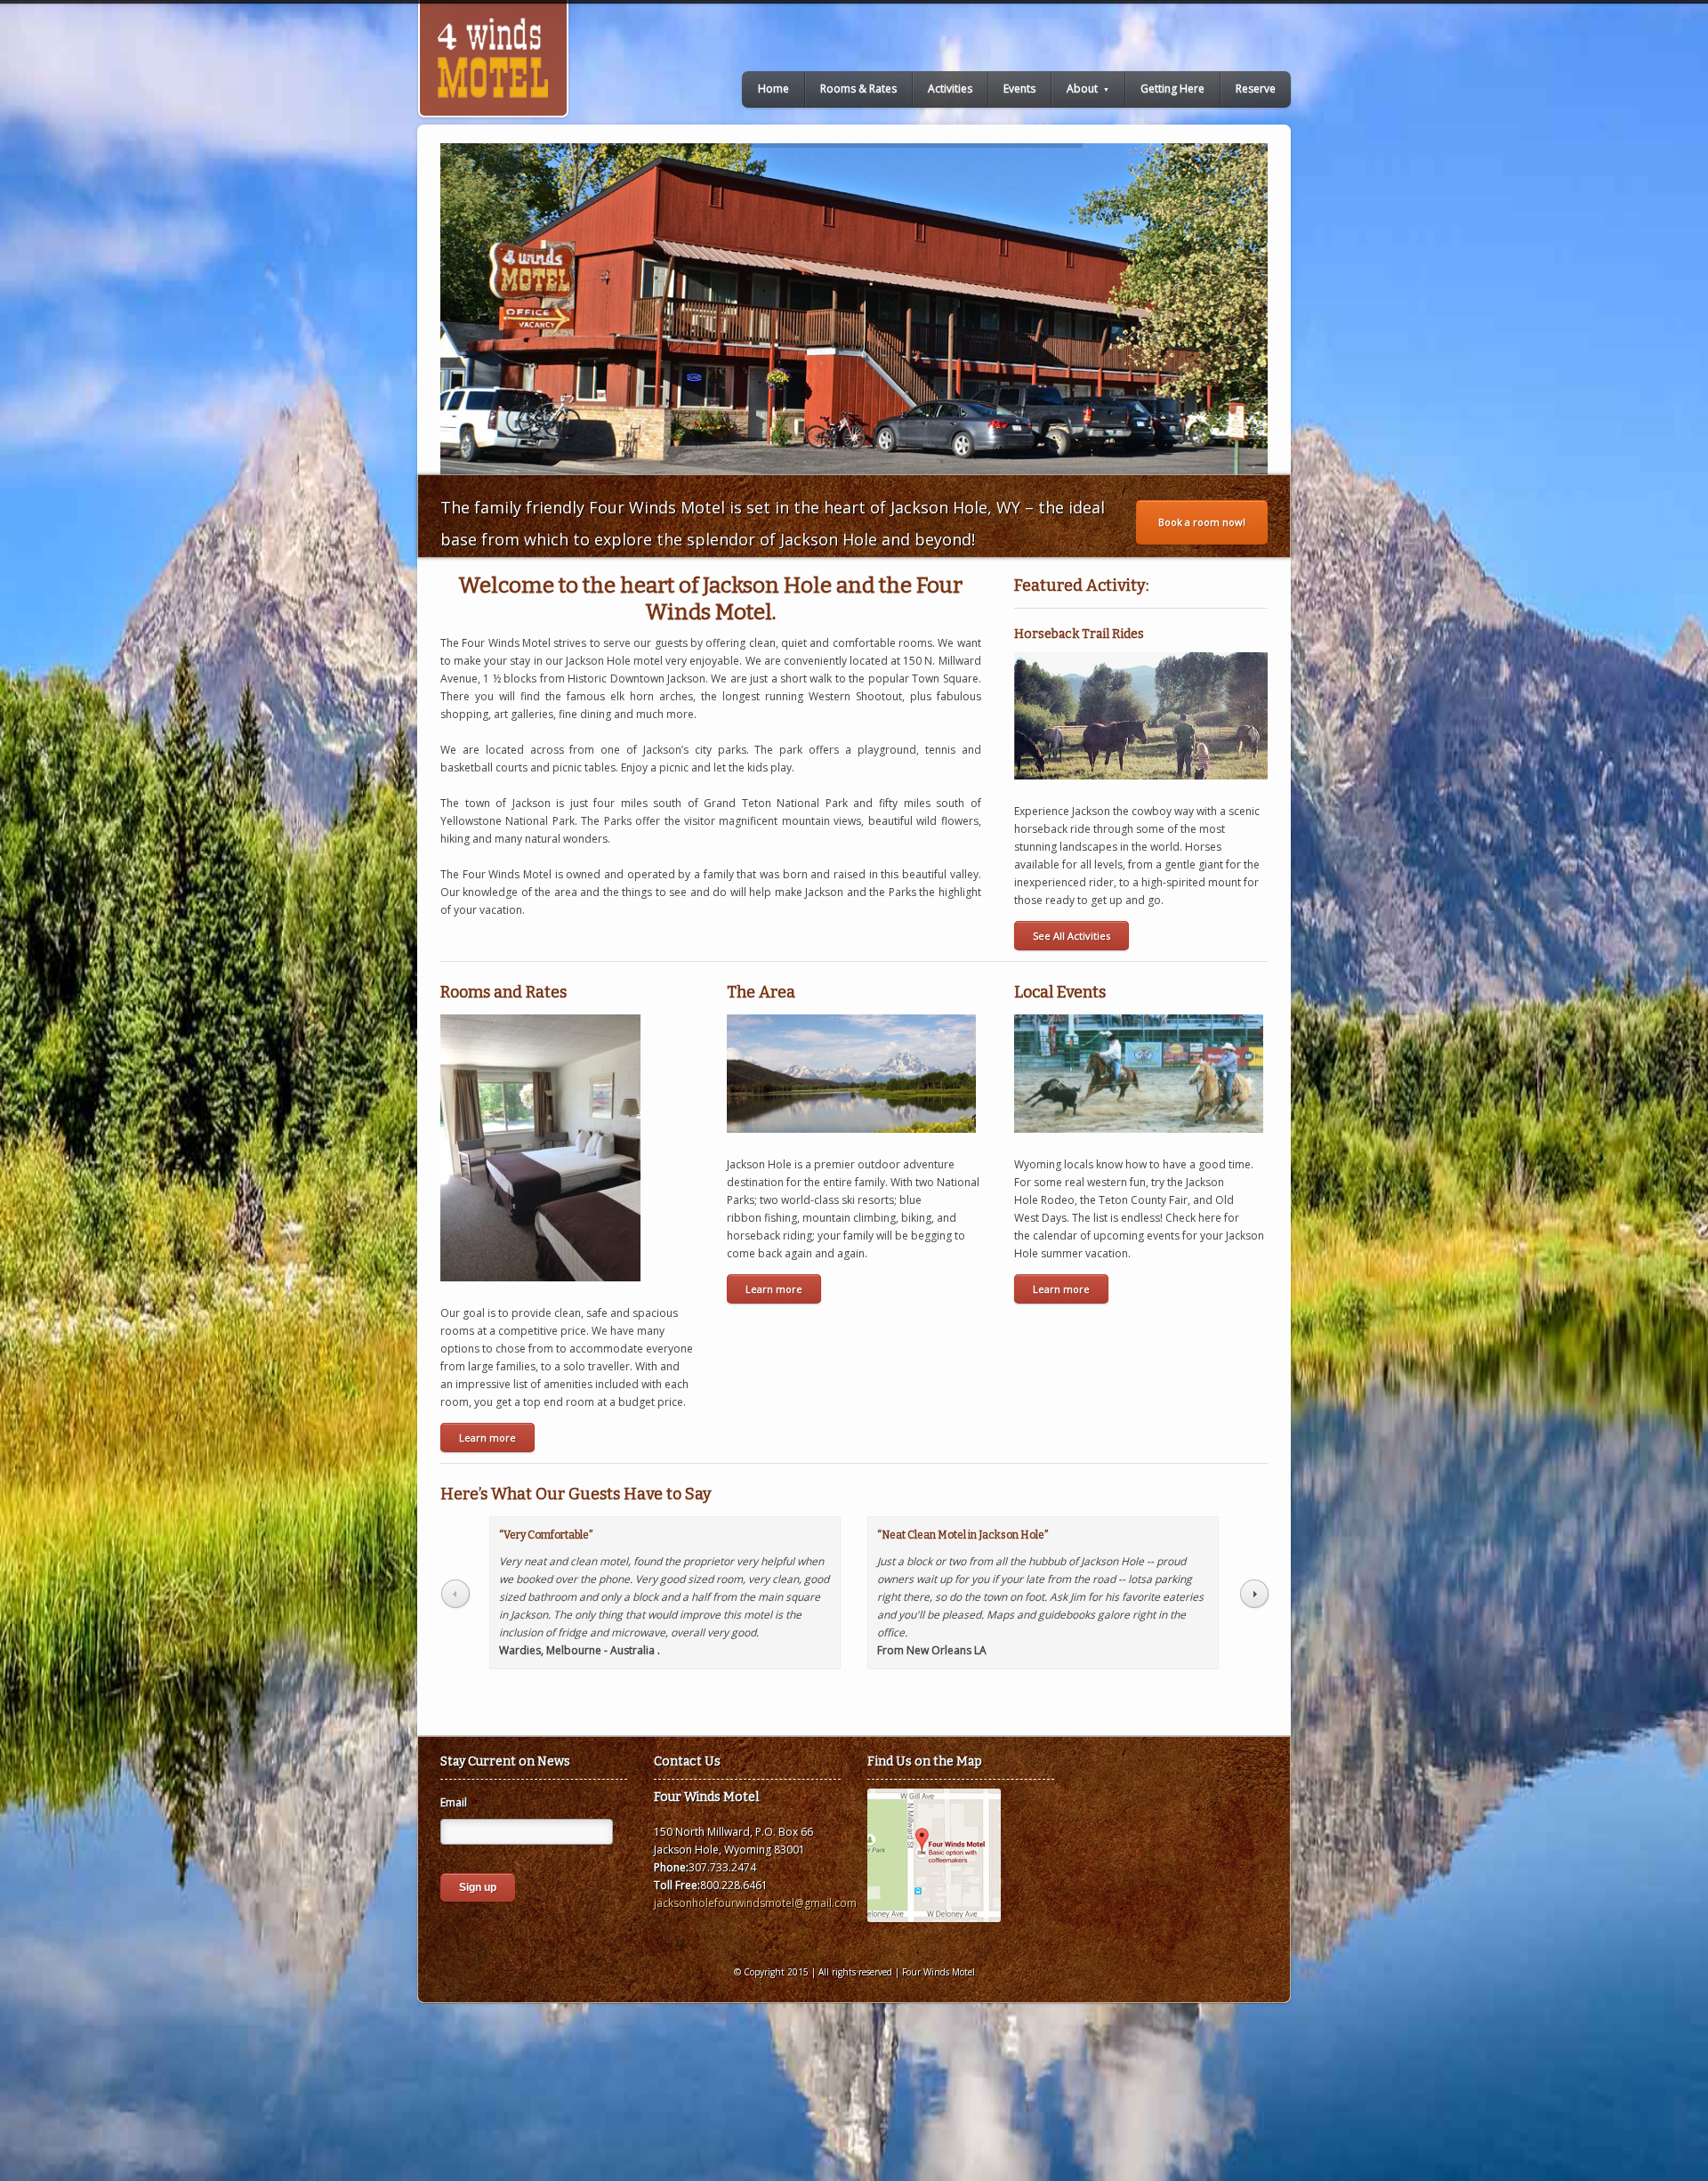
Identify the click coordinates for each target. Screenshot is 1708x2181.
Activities (950, 89)
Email (459, 1803)
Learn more (487, 1438)
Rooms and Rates (504, 992)
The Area (761, 992)
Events (1019, 89)
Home (773, 89)
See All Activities (1072, 936)
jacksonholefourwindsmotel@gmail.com (755, 1903)
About (1088, 89)
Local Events (1060, 992)
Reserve (1256, 89)
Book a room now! (1202, 522)
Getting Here (1172, 89)
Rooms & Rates (858, 89)
